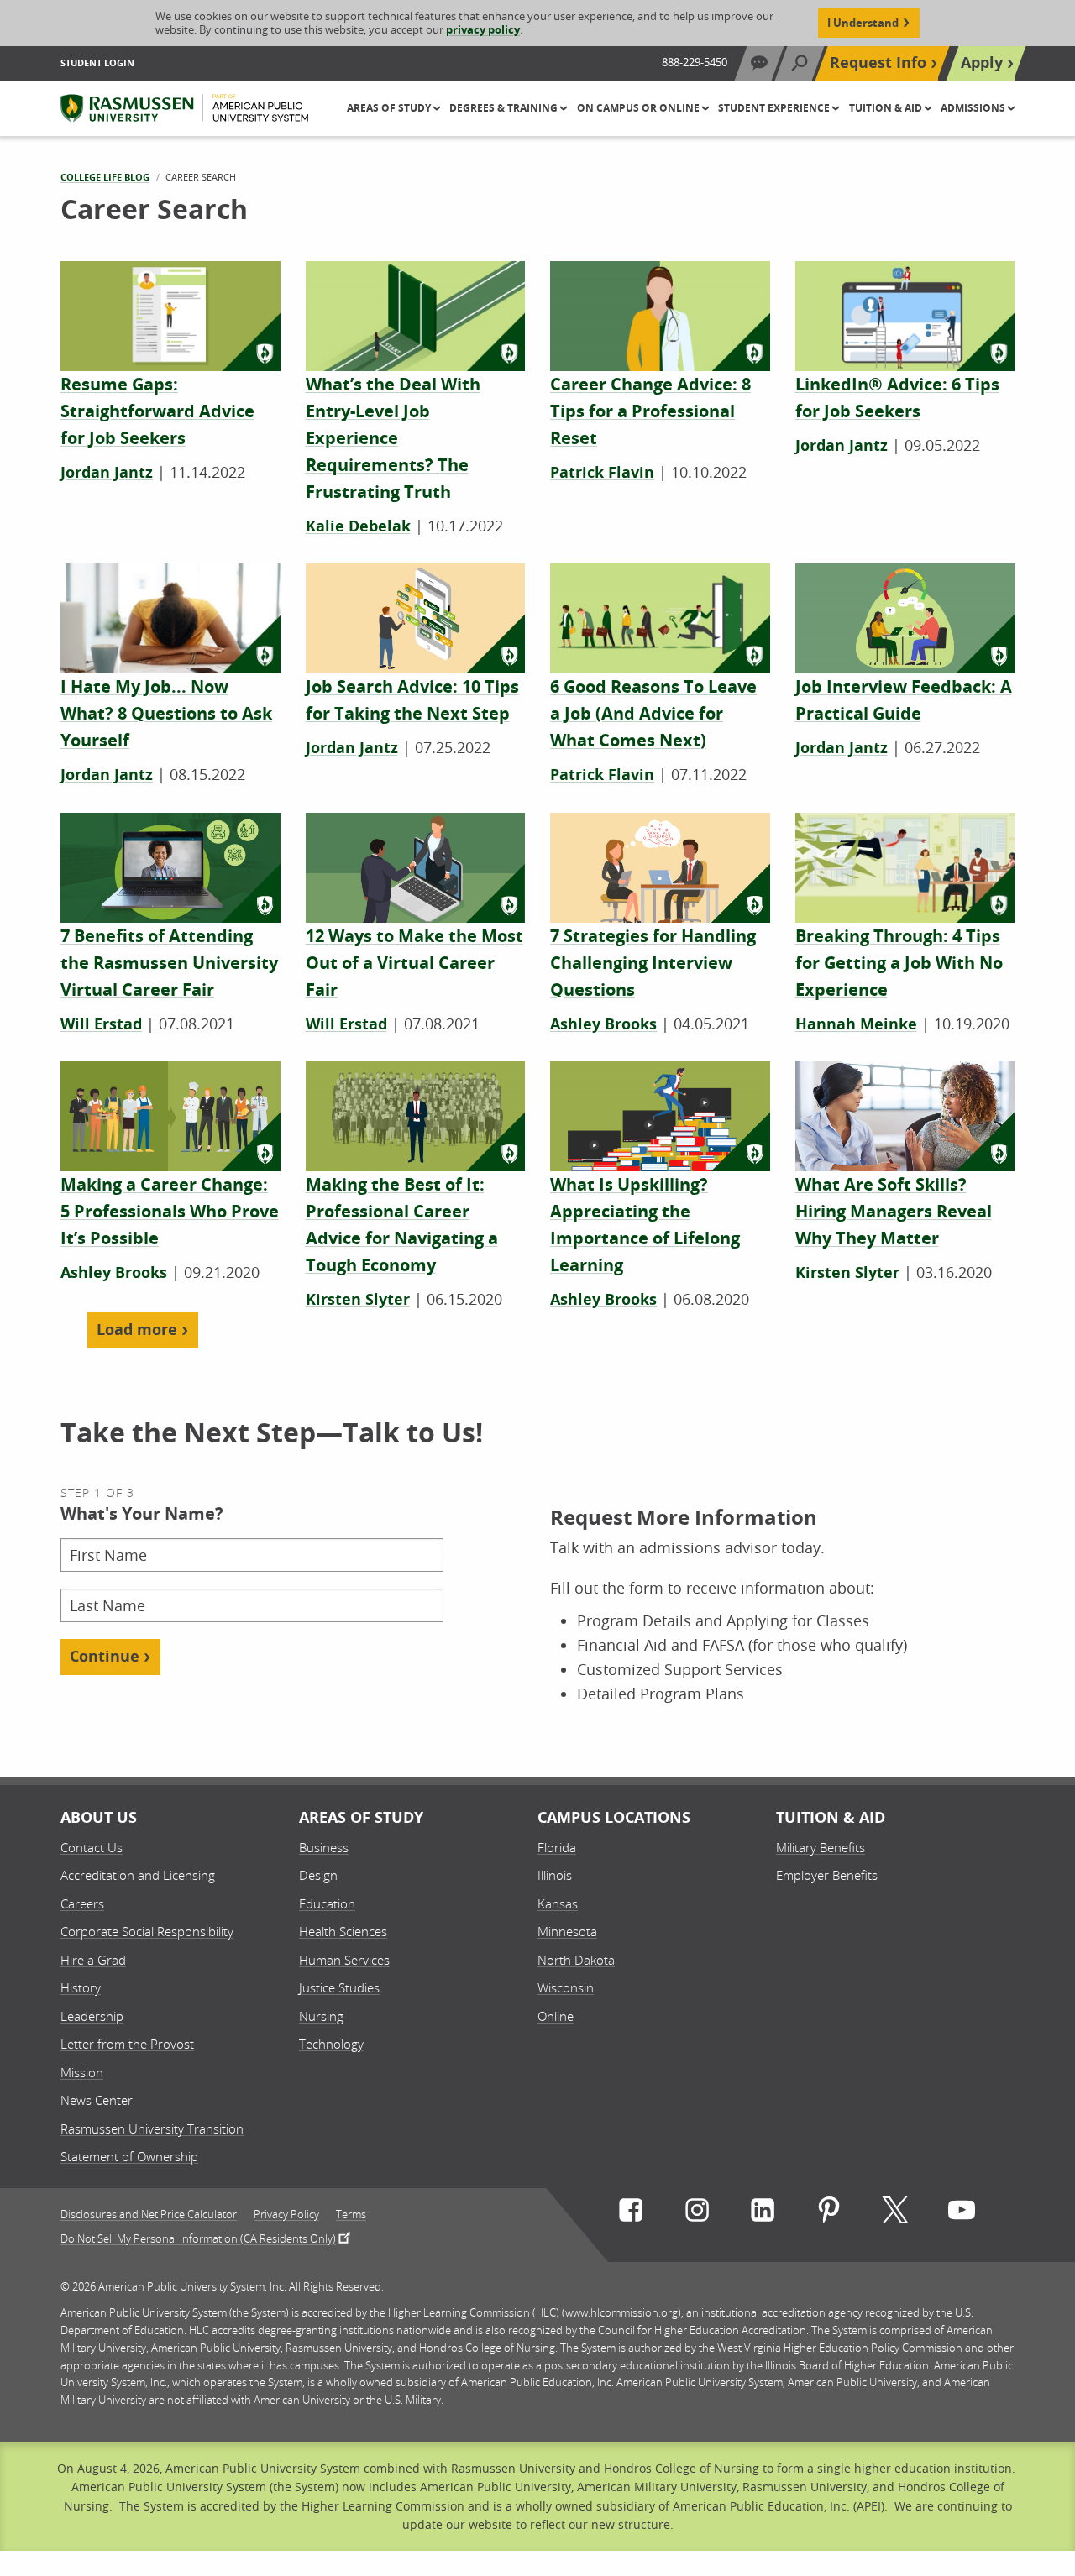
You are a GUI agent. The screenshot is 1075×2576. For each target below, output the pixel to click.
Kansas (558, 1903)
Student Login (97, 63)
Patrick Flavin (602, 472)
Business (324, 1847)
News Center (97, 2100)
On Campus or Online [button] (640, 108)
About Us (99, 1817)
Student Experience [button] (775, 108)
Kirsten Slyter (358, 1299)
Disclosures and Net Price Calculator (149, 2215)
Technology (331, 2044)
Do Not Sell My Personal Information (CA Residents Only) (198, 2238)
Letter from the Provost (127, 2044)
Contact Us (92, 1847)
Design (318, 1875)
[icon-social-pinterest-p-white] (829, 2214)
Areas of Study (361, 1817)
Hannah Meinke (856, 1024)
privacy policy (483, 29)
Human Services (344, 1960)
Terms (351, 2215)
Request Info (878, 63)
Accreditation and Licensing (138, 1875)
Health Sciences (343, 1931)
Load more (137, 1330)
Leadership (92, 2016)
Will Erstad (101, 1024)
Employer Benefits (827, 1875)
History (81, 1987)
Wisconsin (566, 1987)
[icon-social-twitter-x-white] (895, 2214)
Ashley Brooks (603, 1024)
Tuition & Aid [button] (887, 108)
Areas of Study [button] (390, 108)
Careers (82, 1903)
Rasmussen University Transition (152, 2128)
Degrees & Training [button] (505, 108)
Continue (105, 1656)
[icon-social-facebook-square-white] (631, 2214)
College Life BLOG (105, 177)
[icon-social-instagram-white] (697, 2214)
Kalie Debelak (358, 526)
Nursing (321, 2016)
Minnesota (567, 1931)
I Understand (863, 23)
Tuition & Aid (831, 1817)
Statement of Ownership (129, 2156)
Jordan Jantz (107, 472)
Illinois (555, 1875)
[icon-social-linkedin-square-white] (763, 2214)
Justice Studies (339, 1987)
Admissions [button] (974, 108)
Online (556, 2016)
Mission (82, 2072)
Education (327, 1903)
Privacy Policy (286, 2215)
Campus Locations (614, 1817)
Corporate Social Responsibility (147, 1931)
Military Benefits (821, 1847)
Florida (557, 1847)
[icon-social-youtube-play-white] (962, 2214)
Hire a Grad (93, 1960)
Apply (982, 63)
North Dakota (576, 1960)
